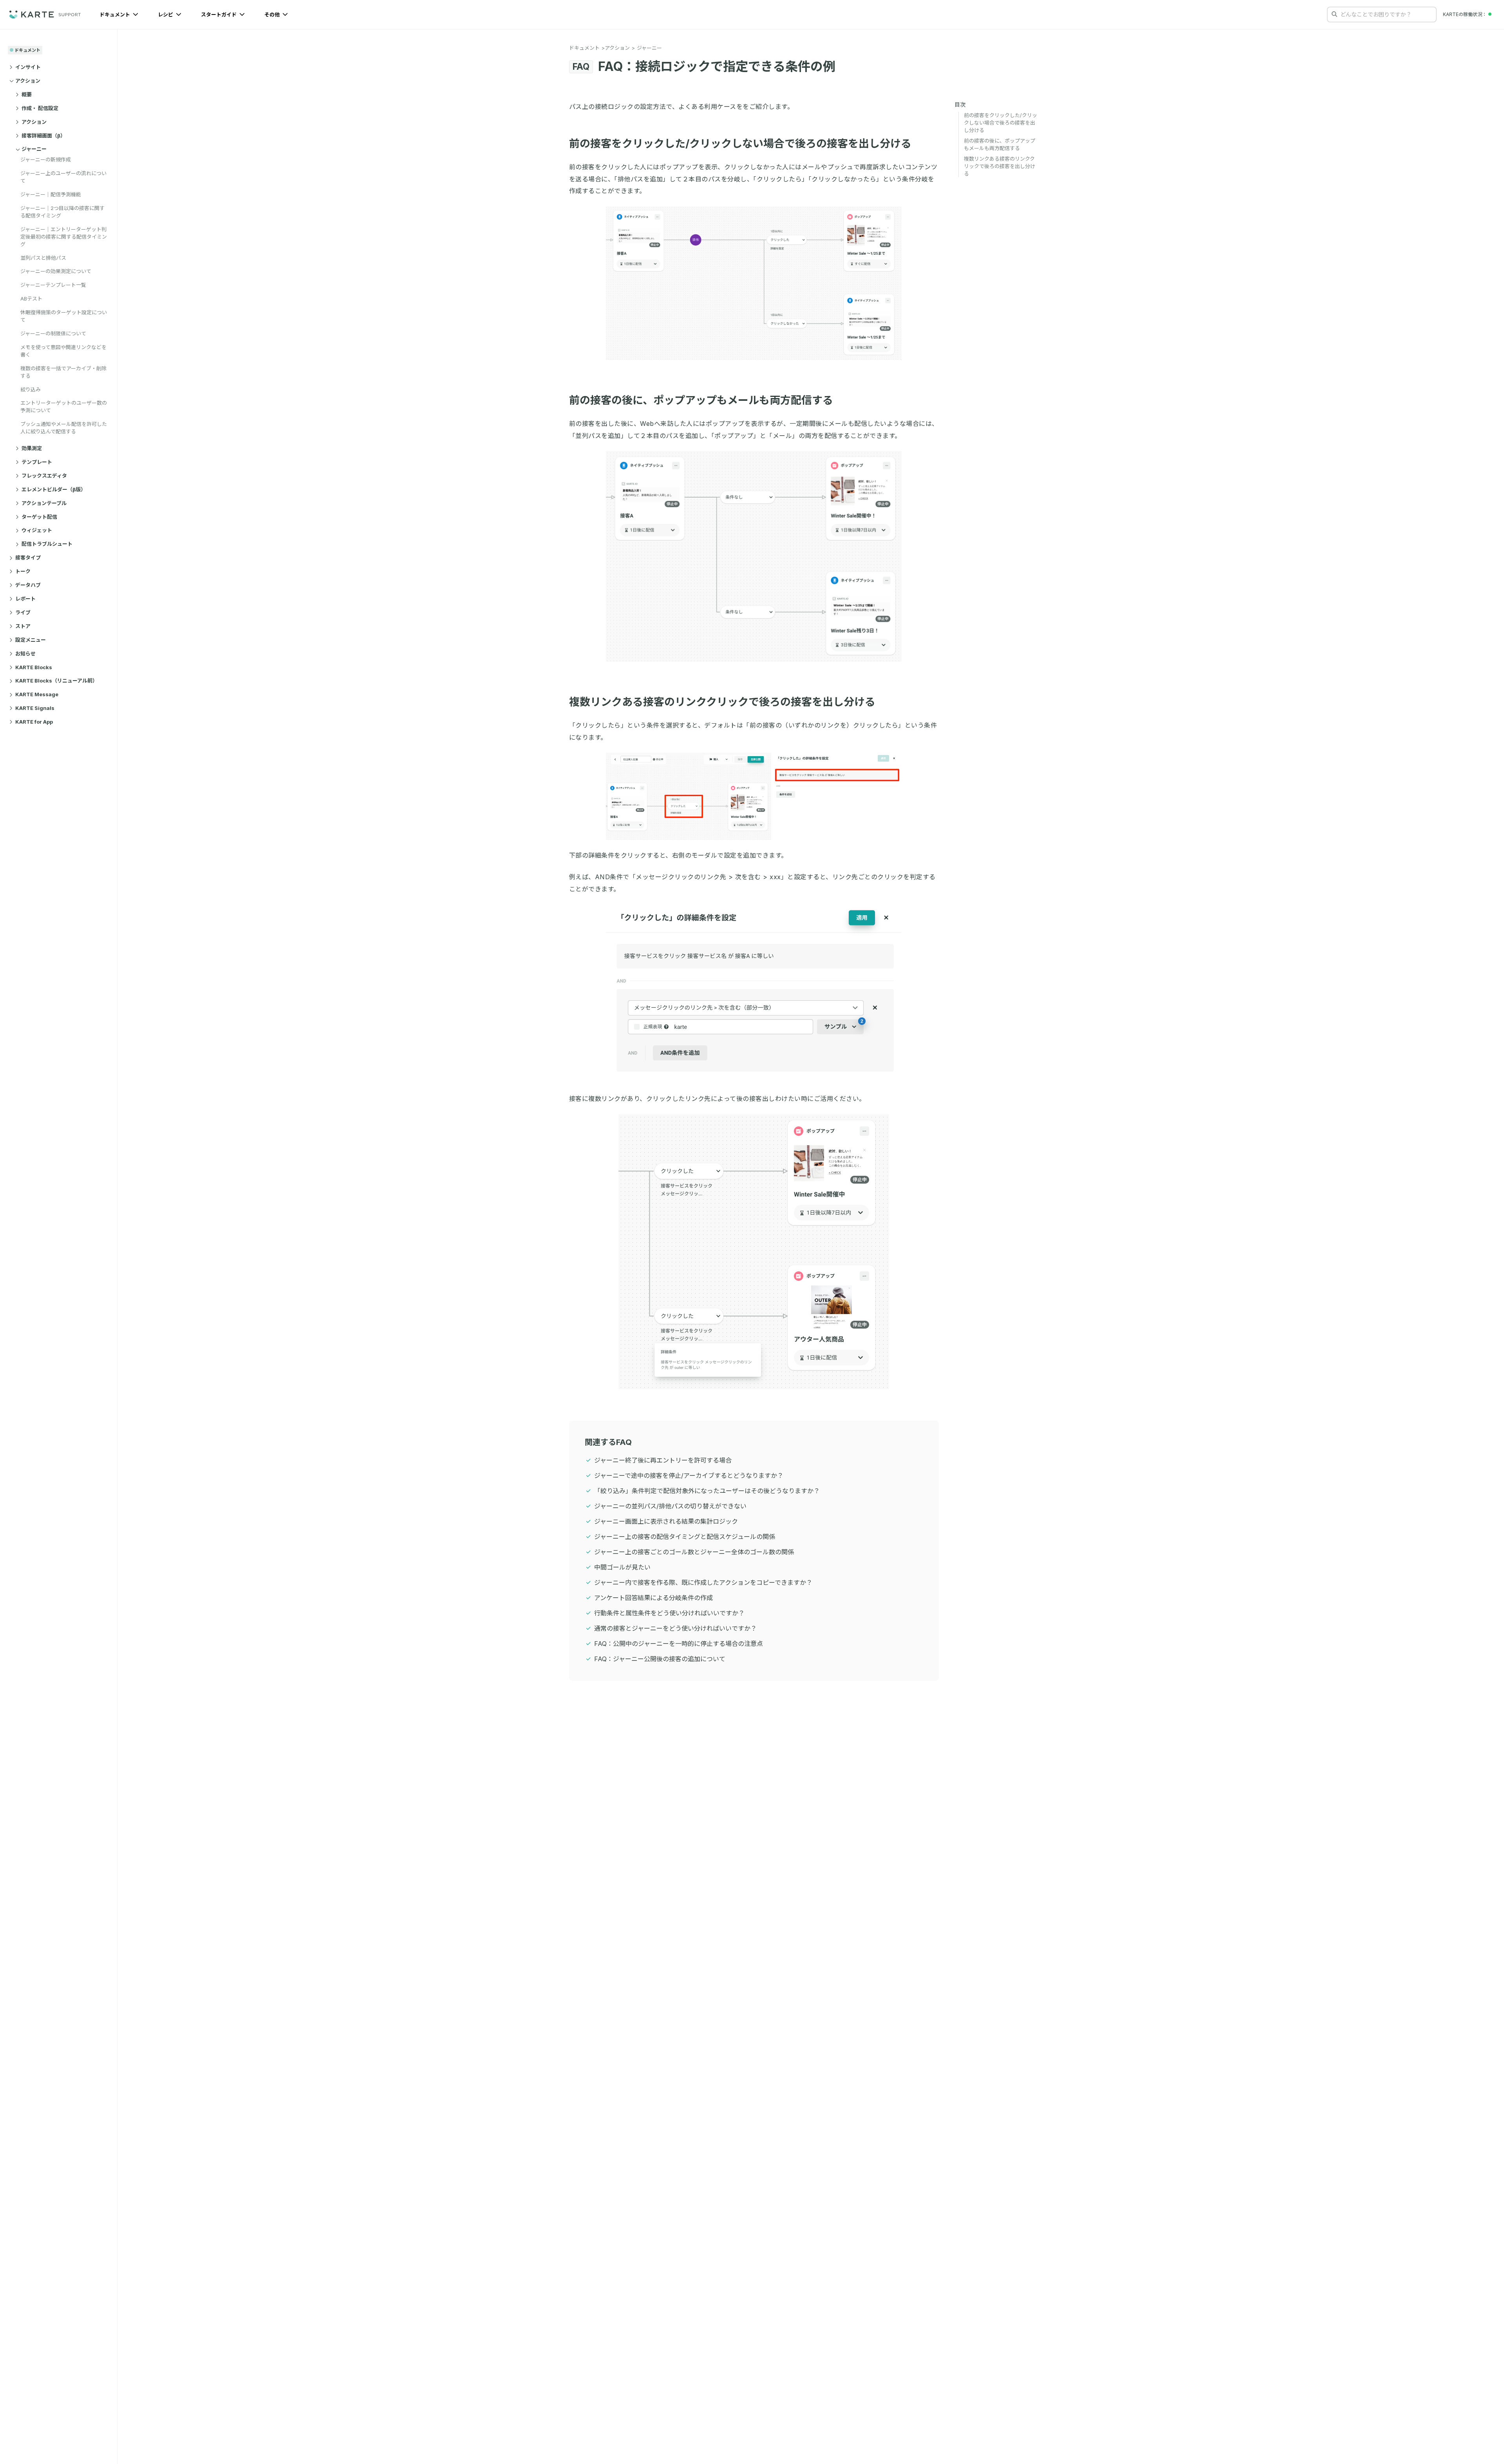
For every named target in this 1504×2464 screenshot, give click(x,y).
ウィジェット (37, 530)
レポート (25, 599)
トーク (23, 571)
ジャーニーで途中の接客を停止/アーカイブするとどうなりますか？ (689, 1476)
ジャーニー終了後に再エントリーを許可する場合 (663, 1460)
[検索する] (1334, 14)
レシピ (166, 14)
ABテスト (31, 299)
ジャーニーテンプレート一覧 (53, 285)
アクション (28, 81)
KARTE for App (34, 722)
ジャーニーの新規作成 (46, 160)
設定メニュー (31, 640)
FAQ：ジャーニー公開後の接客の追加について (660, 1659)
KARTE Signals (35, 708)
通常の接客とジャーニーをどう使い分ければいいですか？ (675, 1628)
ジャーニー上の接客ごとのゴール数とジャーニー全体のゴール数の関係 (694, 1552)
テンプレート (37, 462)
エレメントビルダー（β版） (54, 489)
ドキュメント (115, 14)
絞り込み (31, 389)
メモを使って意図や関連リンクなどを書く (63, 351)
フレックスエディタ (44, 476)
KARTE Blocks (34, 667)
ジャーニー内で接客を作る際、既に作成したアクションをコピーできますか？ (703, 1582)
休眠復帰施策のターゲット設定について (64, 316)
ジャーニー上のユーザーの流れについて (63, 177)
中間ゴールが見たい (622, 1567)
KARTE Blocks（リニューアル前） (56, 681)
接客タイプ (28, 558)
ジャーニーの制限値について (53, 333)
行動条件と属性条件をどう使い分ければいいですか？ (669, 1613)
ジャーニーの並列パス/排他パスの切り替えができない (670, 1506)
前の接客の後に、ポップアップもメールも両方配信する (701, 400)
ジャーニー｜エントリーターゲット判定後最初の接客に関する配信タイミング (64, 237)
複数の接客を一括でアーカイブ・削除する (63, 372)
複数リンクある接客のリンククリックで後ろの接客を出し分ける (722, 702)
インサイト (28, 67)
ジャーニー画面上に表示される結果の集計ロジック (666, 1521)
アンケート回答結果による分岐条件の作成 (653, 1598)
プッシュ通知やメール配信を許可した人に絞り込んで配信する (64, 428)
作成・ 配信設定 (40, 108)
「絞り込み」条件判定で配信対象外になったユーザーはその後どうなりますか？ (707, 1491)
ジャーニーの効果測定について (56, 272)
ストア (23, 626)
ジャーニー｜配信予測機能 (51, 194)
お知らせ (25, 654)
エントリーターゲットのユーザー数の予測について (64, 407)
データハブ (28, 585)
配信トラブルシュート (47, 544)
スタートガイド (219, 14)
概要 (27, 94)
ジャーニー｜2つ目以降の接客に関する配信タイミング (62, 212)
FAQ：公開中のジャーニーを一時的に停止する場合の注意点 (679, 1644)
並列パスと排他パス (43, 258)
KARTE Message (37, 695)
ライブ (23, 612)
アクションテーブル (44, 503)
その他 (273, 14)
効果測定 (32, 448)
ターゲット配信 (39, 517)
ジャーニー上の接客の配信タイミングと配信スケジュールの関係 (685, 1537)
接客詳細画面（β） (43, 136)
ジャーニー (34, 149)
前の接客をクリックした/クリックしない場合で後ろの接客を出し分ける (740, 144)
